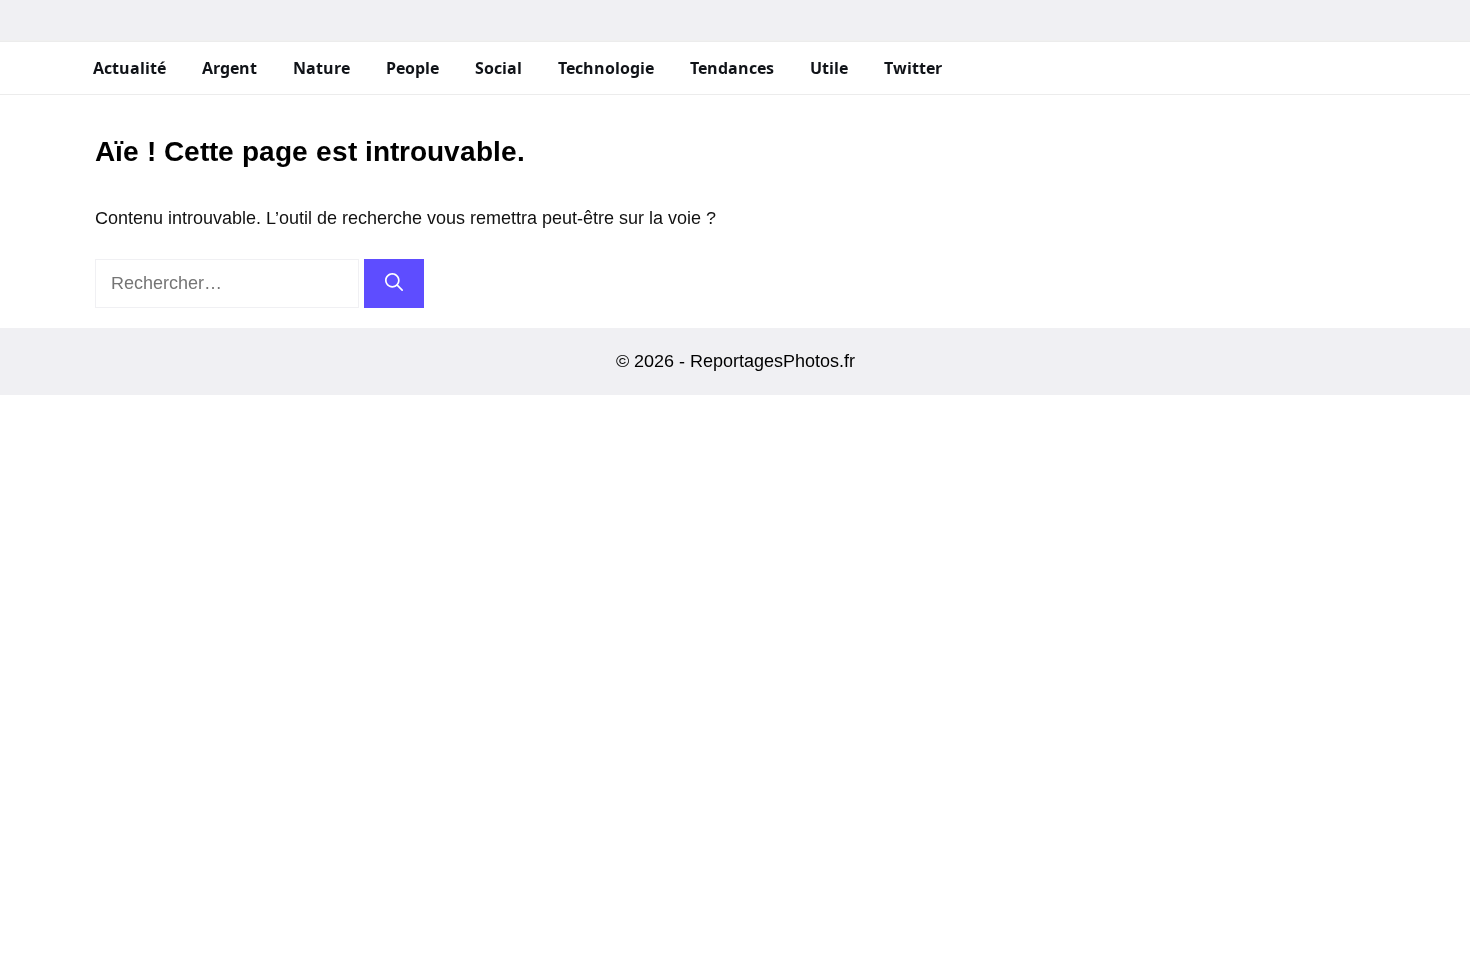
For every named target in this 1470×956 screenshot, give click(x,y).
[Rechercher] (394, 283)
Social (498, 68)
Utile (829, 68)
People (412, 68)
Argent (229, 68)
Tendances (732, 68)
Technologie (606, 68)
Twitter (913, 68)
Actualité (129, 68)
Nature (321, 68)
